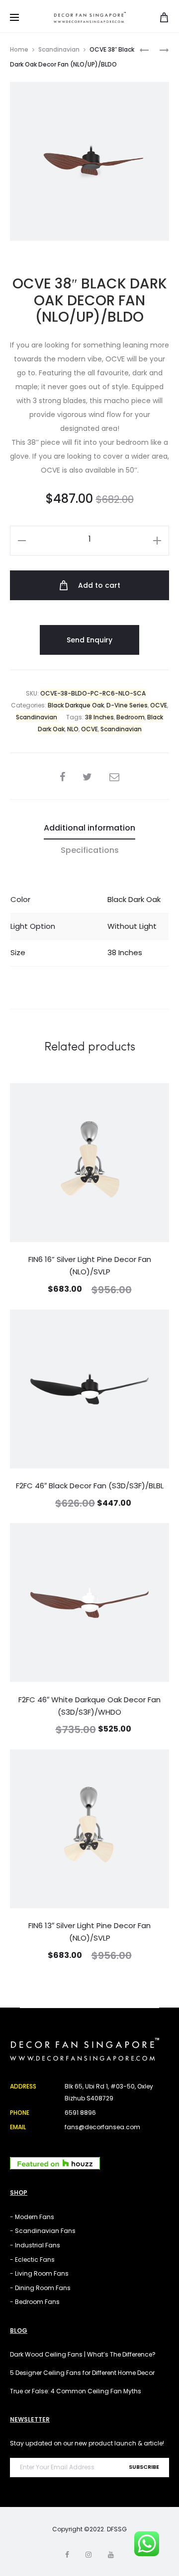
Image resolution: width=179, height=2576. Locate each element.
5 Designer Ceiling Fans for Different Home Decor (82, 2373)
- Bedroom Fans (35, 2302)
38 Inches (99, 717)
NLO (73, 729)
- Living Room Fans (39, 2273)
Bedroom (131, 717)
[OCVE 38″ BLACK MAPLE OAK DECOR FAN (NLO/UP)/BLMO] (159, 49)
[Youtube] (111, 2555)
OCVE (159, 705)
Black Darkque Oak (76, 705)
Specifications (90, 850)
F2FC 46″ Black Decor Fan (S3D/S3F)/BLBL (90, 1486)
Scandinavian (59, 49)
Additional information (89, 828)
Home (19, 49)
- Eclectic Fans (32, 2260)
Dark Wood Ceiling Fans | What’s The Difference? (83, 2354)
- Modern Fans (32, 2217)
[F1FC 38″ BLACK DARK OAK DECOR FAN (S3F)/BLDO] (144, 49)
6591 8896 (80, 2113)
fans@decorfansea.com (102, 2127)
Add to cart (98, 585)
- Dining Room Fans (40, 2288)
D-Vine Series (127, 705)
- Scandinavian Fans (43, 2231)
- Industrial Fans (35, 2245)
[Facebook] (67, 2555)
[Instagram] (89, 2555)
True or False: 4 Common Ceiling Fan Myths (76, 2391)
